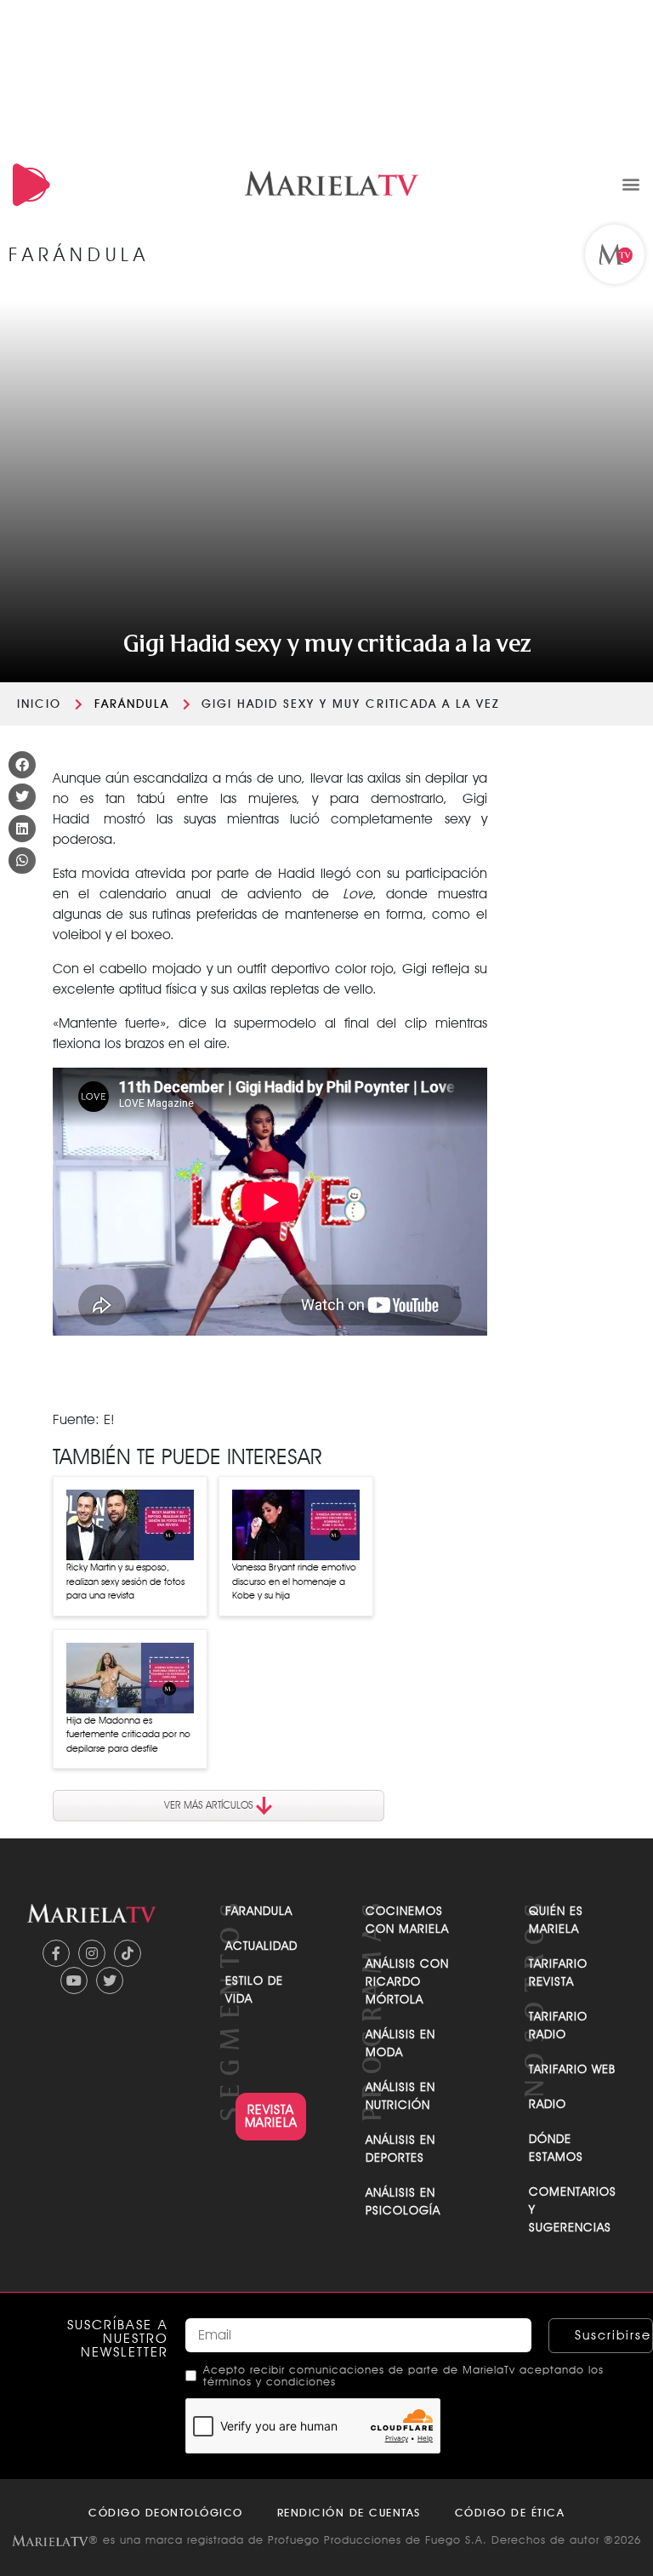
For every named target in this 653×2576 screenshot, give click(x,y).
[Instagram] (92, 1953)
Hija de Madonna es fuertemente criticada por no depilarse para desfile (128, 1734)
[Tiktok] (128, 1953)
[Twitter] (110, 1980)
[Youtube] (74, 1980)
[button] (630, 183)
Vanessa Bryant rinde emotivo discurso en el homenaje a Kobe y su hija (294, 1581)
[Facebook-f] (56, 1953)
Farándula (132, 704)
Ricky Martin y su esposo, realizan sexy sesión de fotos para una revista (125, 1581)
